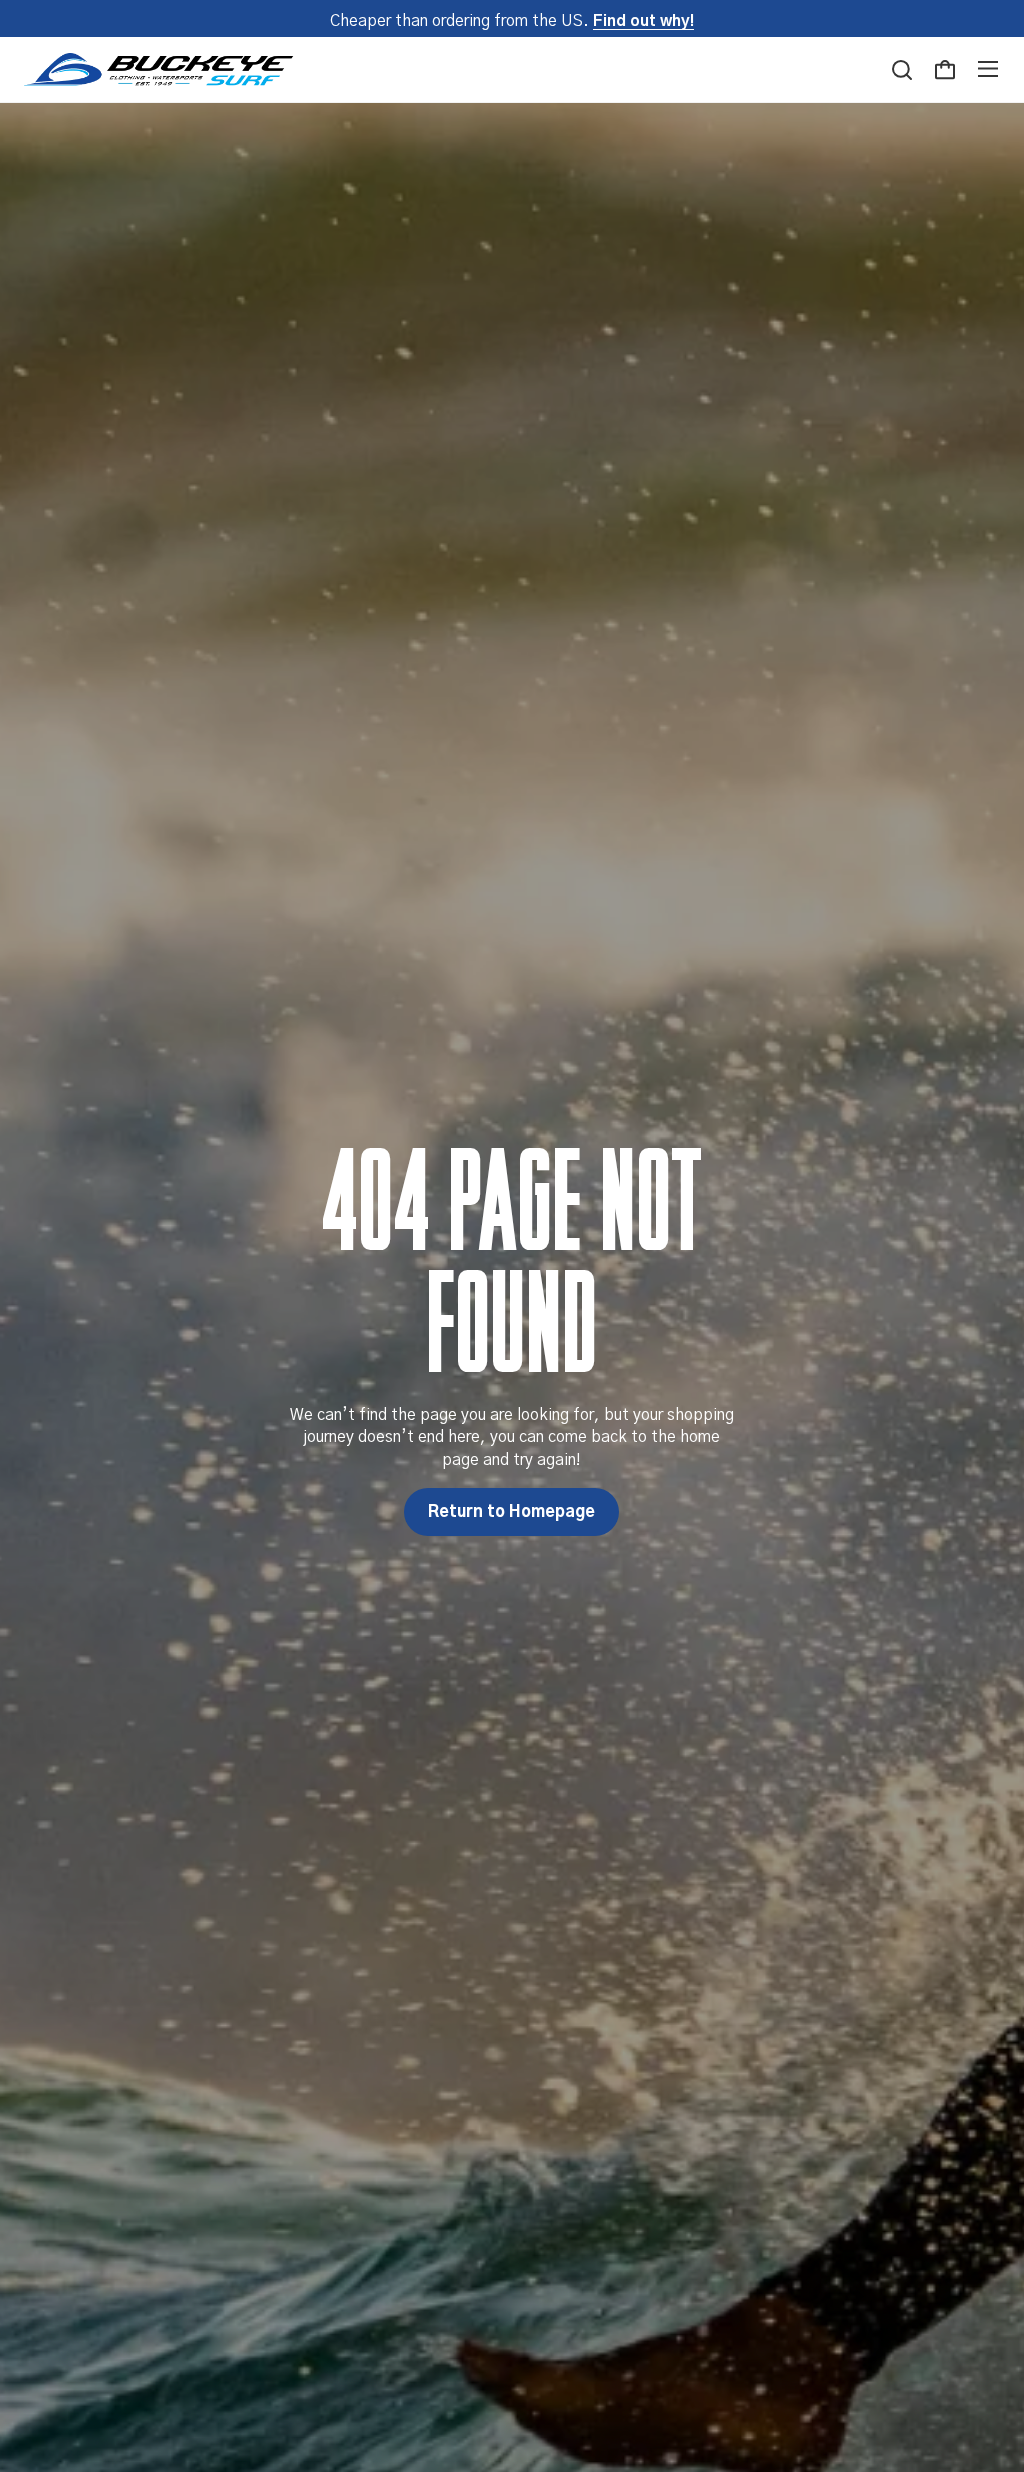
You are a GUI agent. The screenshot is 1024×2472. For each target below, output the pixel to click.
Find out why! (643, 21)
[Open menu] (988, 69)
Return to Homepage (511, 1512)
